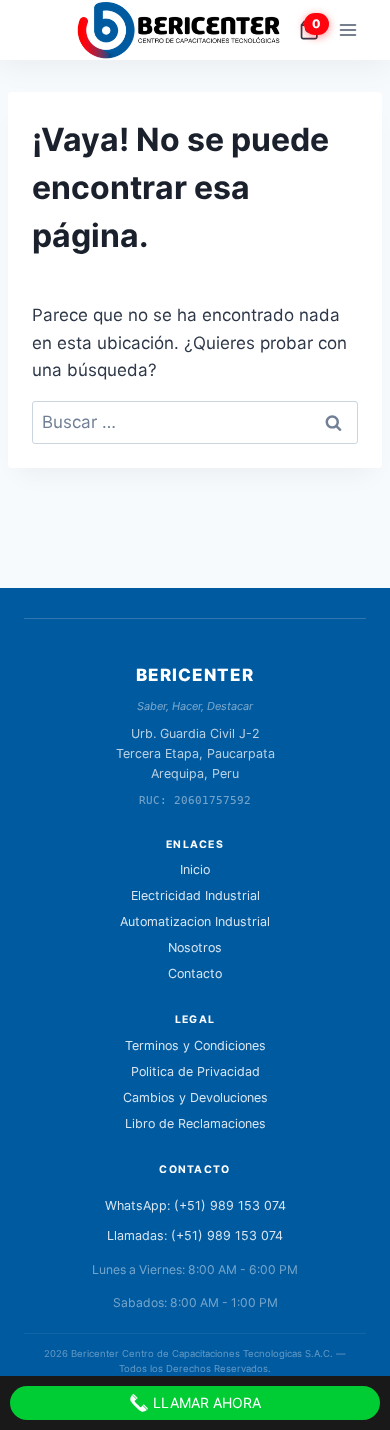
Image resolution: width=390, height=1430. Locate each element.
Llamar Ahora (205, 1402)
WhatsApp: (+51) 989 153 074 (195, 1205)
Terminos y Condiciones (195, 1045)
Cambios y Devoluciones (195, 1097)
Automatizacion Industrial (195, 921)
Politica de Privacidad (195, 1071)
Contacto (195, 973)
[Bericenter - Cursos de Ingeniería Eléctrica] (187, 30)
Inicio (195, 869)
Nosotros (195, 947)
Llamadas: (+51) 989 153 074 (195, 1235)
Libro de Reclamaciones (195, 1123)
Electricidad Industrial (195, 895)
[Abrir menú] (347, 29)
